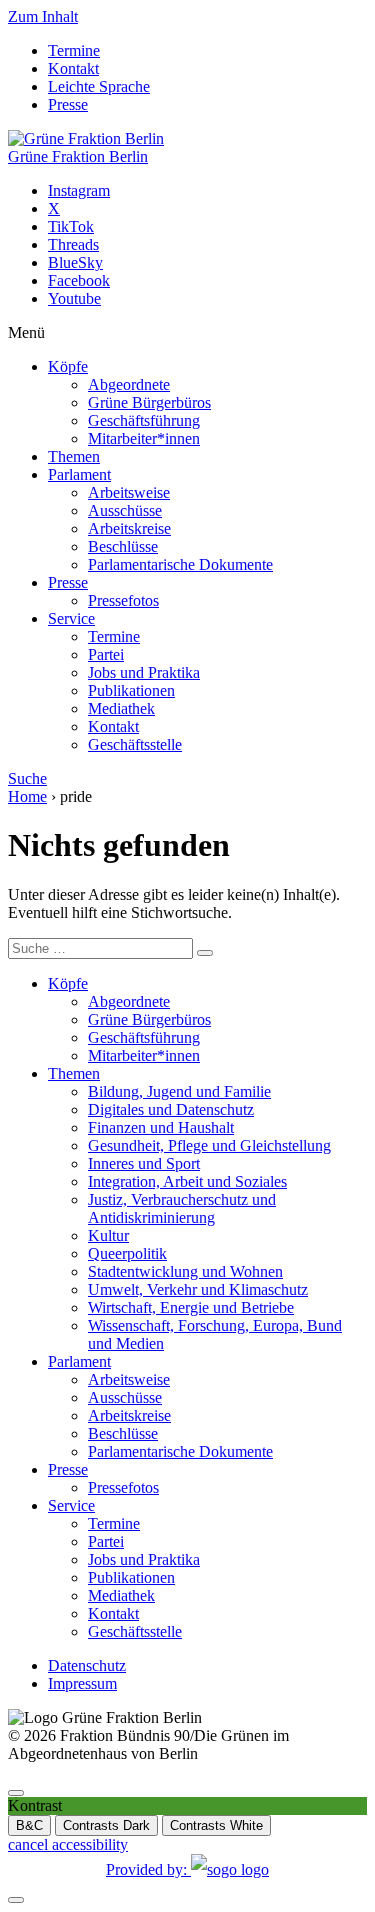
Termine (74, 50)
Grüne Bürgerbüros (149, 402)
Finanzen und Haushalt (161, 1127)
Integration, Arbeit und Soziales (187, 1181)
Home (27, 796)
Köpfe (68, 366)
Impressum (82, 1683)
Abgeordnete (129, 384)
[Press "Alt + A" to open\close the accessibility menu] (16, 1793)
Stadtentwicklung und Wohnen (185, 1271)
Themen (74, 456)
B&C (29, 1825)
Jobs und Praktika (144, 672)
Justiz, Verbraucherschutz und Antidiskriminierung (182, 1208)
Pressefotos (123, 600)
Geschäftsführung (144, 420)
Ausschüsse (125, 510)
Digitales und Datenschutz (171, 1109)
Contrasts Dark (106, 1825)
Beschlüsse (123, 546)
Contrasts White (216, 1825)
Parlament (79, 474)
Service (71, 618)
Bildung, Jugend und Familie (179, 1091)
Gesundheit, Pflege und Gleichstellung (209, 1145)
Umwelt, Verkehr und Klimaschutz (198, 1289)
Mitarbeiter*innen (144, 438)
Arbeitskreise (129, 528)
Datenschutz (87, 1665)
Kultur (108, 1235)
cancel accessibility (68, 1844)
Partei (106, 654)
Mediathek (121, 708)
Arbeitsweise (129, 492)
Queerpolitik (127, 1253)
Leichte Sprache (99, 86)
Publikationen (131, 690)
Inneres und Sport (144, 1163)
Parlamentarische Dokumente (180, 564)
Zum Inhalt (43, 16)
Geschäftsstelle (135, 744)
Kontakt (73, 68)
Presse (68, 104)
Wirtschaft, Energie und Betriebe (191, 1307)
